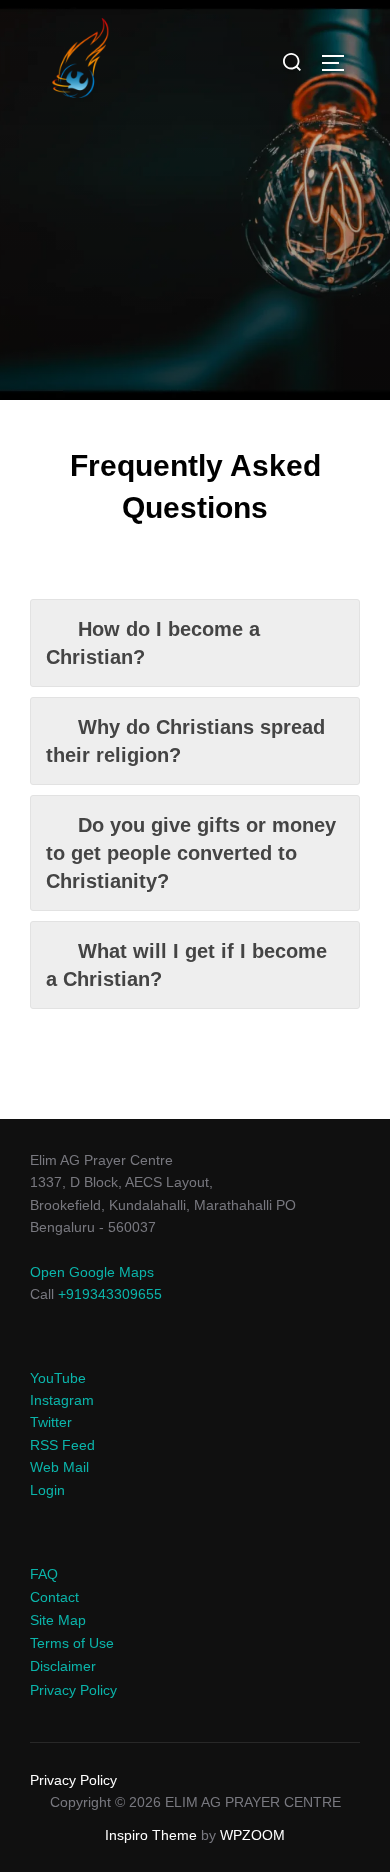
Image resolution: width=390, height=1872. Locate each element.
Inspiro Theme (151, 1835)
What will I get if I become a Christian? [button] (186, 965)
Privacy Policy (73, 1690)
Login (47, 1490)
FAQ (44, 1574)
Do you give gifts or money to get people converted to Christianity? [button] (191, 853)
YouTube (58, 1378)
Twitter (51, 1422)
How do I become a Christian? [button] (153, 643)
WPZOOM (252, 1835)
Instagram (62, 1400)
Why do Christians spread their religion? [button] (185, 741)
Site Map (58, 1620)
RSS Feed (62, 1445)
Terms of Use (72, 1643)
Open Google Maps (92, 1272)
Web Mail (59, 1467)
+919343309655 (110, 1294)
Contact (54, 1597)
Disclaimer (63, 1666)
